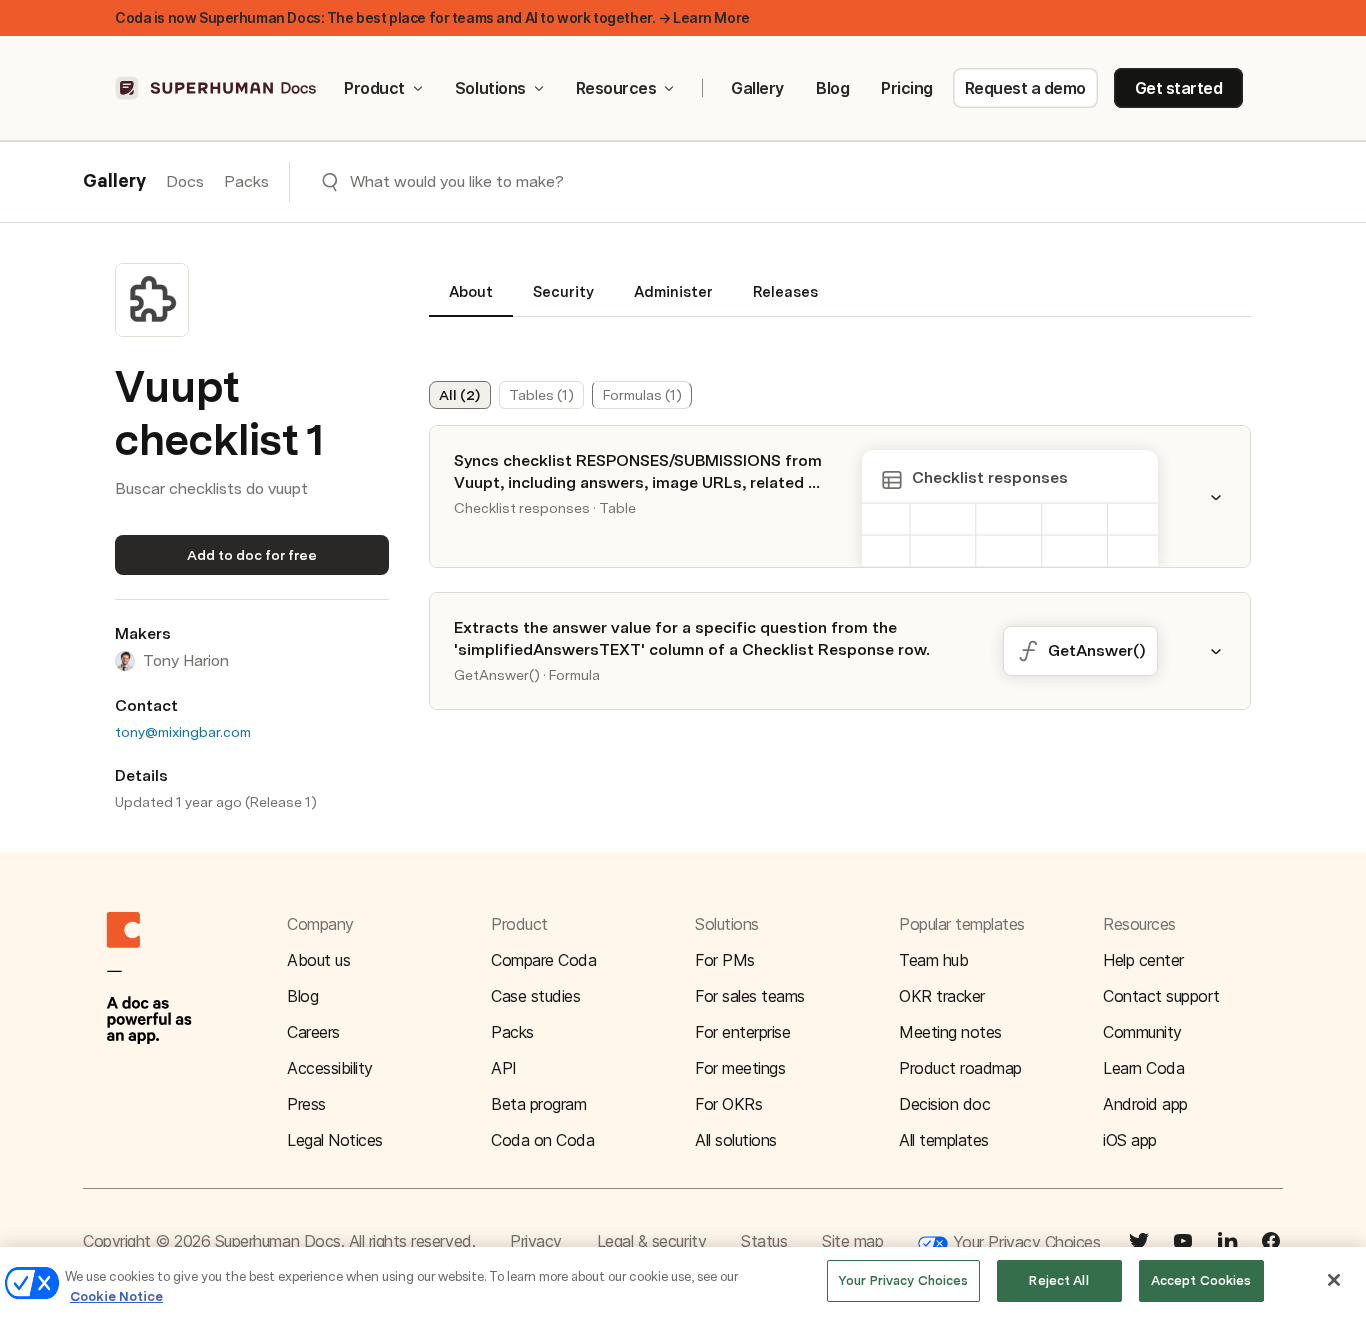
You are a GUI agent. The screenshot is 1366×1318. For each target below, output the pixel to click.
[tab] (471, 300)
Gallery (757, 88)
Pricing (907, 88)
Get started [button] (1179, 88)
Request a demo (1025, 88)
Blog (832, 88)
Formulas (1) (642, 395)
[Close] (1334, 1280)
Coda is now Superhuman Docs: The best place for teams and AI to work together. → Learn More (432, 17)
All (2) (459, 395)
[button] (1228, 497)
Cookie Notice (116, 1296)
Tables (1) (541, 395)
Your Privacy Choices (1024, 1242)
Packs (246, 181)
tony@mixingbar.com (183, 732)
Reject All (1058, 1280)
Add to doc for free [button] (252, 555)
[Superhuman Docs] (217, 88)
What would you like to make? (457, 181)
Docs (185, 181)
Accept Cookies (1201, 1280)
